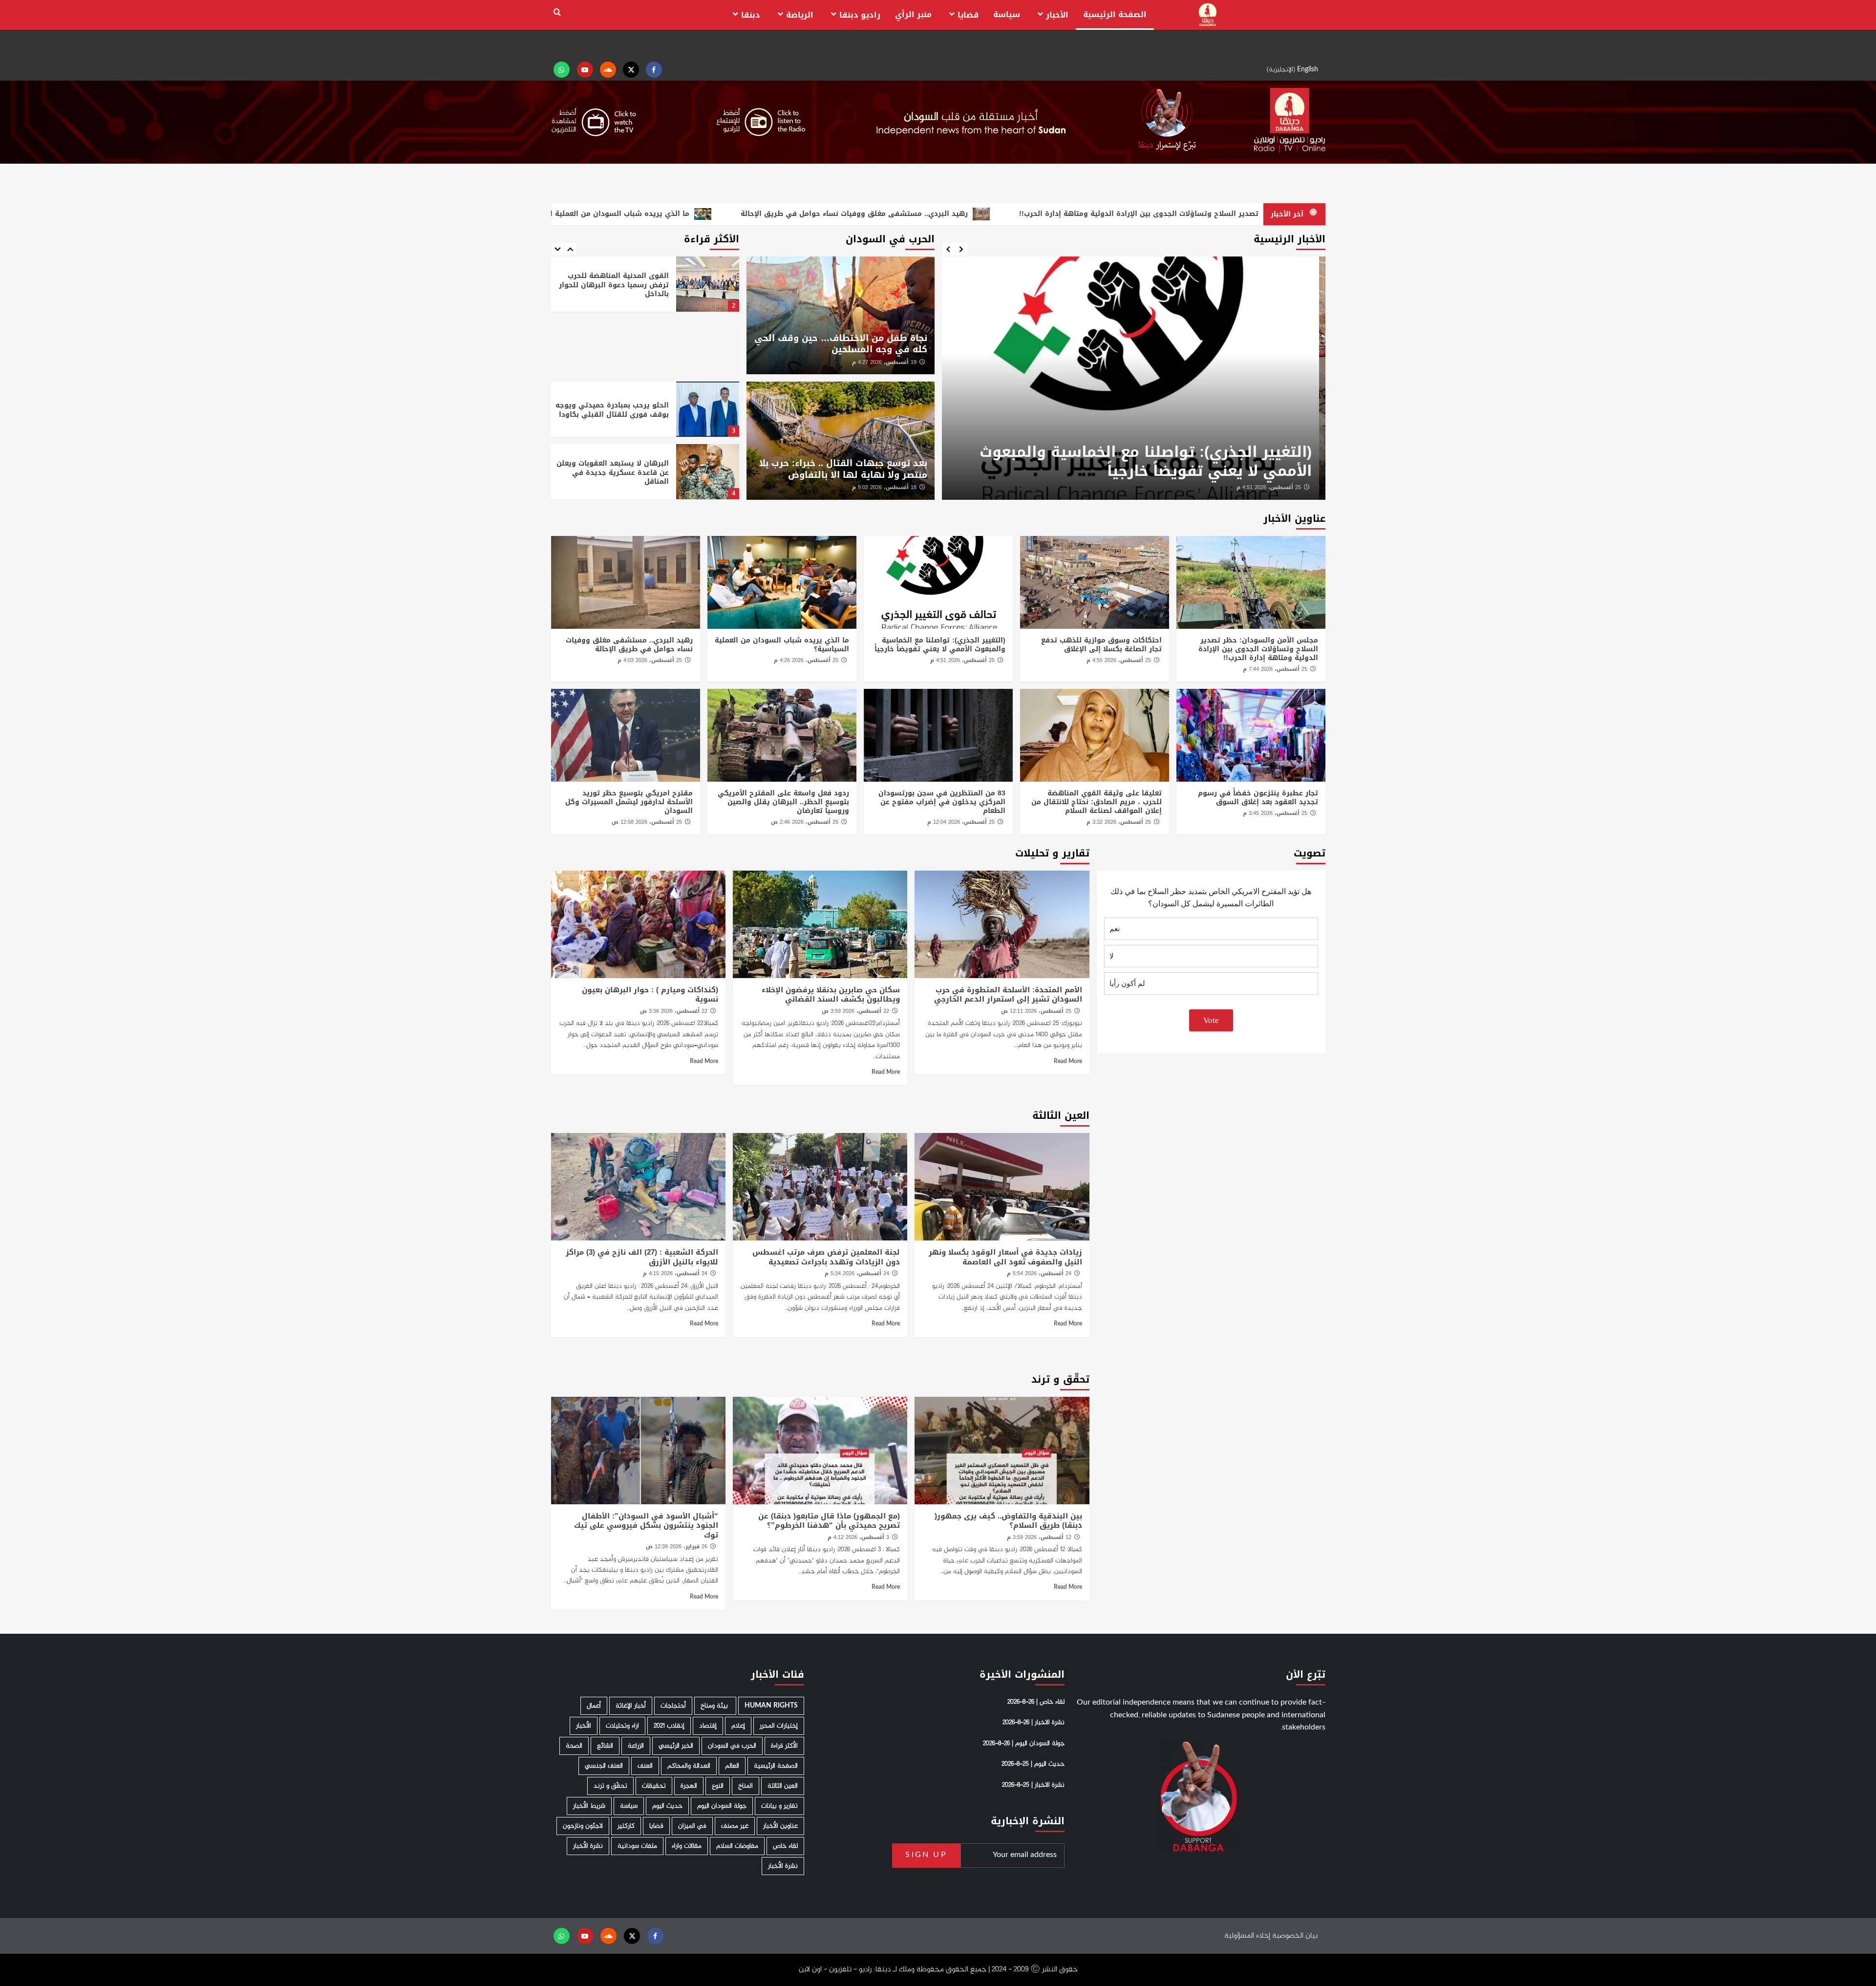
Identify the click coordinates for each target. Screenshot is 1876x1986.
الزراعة (636, 1746)
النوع (718, 1786)
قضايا (968, 15)
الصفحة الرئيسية (1115, 14)
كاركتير (626, 1826)
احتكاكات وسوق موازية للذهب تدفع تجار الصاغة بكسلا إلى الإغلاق (1101, 645)
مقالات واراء (687, 1846)
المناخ (746, 1786)
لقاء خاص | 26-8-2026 (1036, 1702)
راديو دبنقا (860, 15)
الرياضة (800, 15)
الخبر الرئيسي (676, 1746)
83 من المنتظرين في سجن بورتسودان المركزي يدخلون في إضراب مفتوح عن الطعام (942, 802)
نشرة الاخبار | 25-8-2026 (1033, 1785)
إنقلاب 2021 (669, 1726)
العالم (732, 1766)
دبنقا (751, 15)
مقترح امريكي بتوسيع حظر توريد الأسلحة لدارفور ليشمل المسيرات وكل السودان (629, 802)
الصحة (574, 1746)
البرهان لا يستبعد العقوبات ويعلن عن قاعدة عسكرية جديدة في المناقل (613, 472)
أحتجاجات (673, 1706)
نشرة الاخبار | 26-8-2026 (1034, 1723)
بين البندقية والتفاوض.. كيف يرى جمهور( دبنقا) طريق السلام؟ (1008, 1521)
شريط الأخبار (589, 1806)
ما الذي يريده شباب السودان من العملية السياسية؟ (782, 645)
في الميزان (692, 1826)
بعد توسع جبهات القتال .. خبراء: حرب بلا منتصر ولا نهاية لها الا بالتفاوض (843, 469)
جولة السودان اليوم (722, 1806)
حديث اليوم (667, 1806)
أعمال (594, 1706)
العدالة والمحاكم (689, 1766)
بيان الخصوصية (1295, 1936)
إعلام (738, 1726)
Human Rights (771, 1706)
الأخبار (1057, 15)
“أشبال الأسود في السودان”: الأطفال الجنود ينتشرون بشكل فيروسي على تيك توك (646, 1526)
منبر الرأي (913, 14)
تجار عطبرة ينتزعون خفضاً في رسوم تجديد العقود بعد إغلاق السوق (1258, 798)
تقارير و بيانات (779, 1806)
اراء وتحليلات (622, 1726)
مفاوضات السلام (737, 1846)
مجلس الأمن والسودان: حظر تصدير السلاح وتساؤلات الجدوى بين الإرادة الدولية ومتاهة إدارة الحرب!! (1258, 649)
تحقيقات (654, 1786)
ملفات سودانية (637, 1846)
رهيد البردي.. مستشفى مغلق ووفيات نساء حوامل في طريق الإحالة (629, 645)
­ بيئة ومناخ (715, 1706)
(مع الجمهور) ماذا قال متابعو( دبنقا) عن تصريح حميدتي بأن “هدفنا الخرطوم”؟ (829, 1521)
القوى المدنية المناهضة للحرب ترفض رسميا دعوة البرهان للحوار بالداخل (614, 285)
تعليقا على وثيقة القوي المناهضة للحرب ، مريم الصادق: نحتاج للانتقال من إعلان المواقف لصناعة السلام (1097, 802)
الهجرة (689, 1786)
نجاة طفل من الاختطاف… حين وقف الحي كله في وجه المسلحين (841, 344)
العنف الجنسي (604, 1766)
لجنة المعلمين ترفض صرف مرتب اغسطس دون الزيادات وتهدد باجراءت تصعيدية (826, 1257)
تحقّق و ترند (610, 1786)
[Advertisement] (645, 346)
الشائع (605, 1746)
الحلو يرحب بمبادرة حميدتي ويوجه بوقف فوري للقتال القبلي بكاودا (612, 410)
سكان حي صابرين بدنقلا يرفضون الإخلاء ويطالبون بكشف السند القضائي (831, 995)
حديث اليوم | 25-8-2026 (1033, 1764)
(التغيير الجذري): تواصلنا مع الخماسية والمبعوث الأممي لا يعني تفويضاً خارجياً (1152, 461)
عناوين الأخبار (780, 1826)
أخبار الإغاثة (631, 1706)
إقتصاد (708, 1726)
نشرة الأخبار (588, 1846)
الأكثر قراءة (784, 1746)
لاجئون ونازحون (583, 1826)
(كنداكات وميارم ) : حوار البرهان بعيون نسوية (650, 995)
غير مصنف (735, 1826)
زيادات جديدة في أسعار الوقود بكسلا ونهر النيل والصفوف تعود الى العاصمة (1005, 1257)
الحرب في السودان (732, 1746)
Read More (1068, 1062)
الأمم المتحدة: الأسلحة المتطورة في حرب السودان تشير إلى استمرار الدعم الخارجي (1008, 995)
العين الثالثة (783, 1786)
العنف (645, 1766)
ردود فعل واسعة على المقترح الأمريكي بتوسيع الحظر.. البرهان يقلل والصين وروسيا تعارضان (783, 802)
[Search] (557, 12)
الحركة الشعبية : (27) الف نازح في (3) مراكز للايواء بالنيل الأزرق (642, 1257)
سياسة (1007, 14)
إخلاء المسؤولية (1247, 1936)
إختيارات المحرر (779, 1726)
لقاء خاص (785, 1846)
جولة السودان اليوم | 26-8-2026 (1024, 1744)
